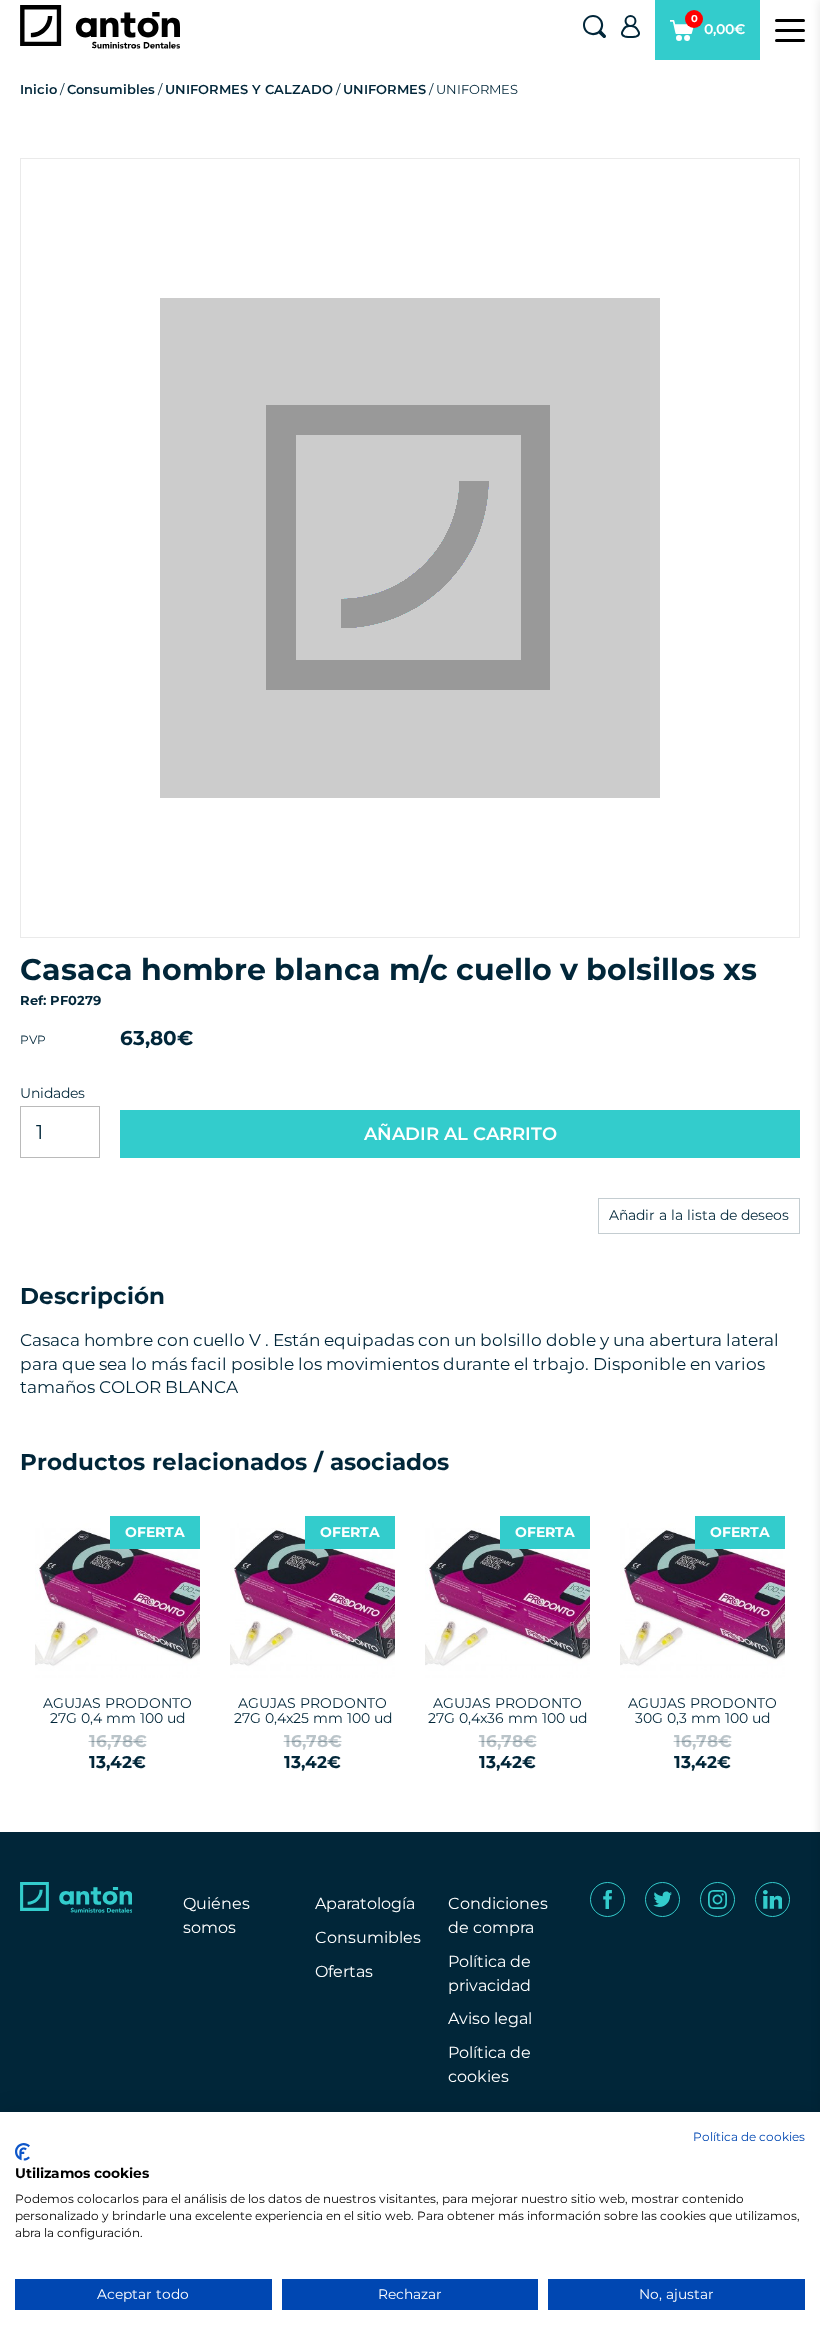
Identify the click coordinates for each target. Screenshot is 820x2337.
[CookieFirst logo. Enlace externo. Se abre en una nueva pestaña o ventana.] (22, 2152)
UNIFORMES (384, 89)
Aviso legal (490, 2018)
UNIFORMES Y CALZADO (249, 89)
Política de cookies (749, 2136)
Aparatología (365, 1903)
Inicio (38, 89)
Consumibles (111, 89)
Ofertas (344, 1971)
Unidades (52, 1093)
